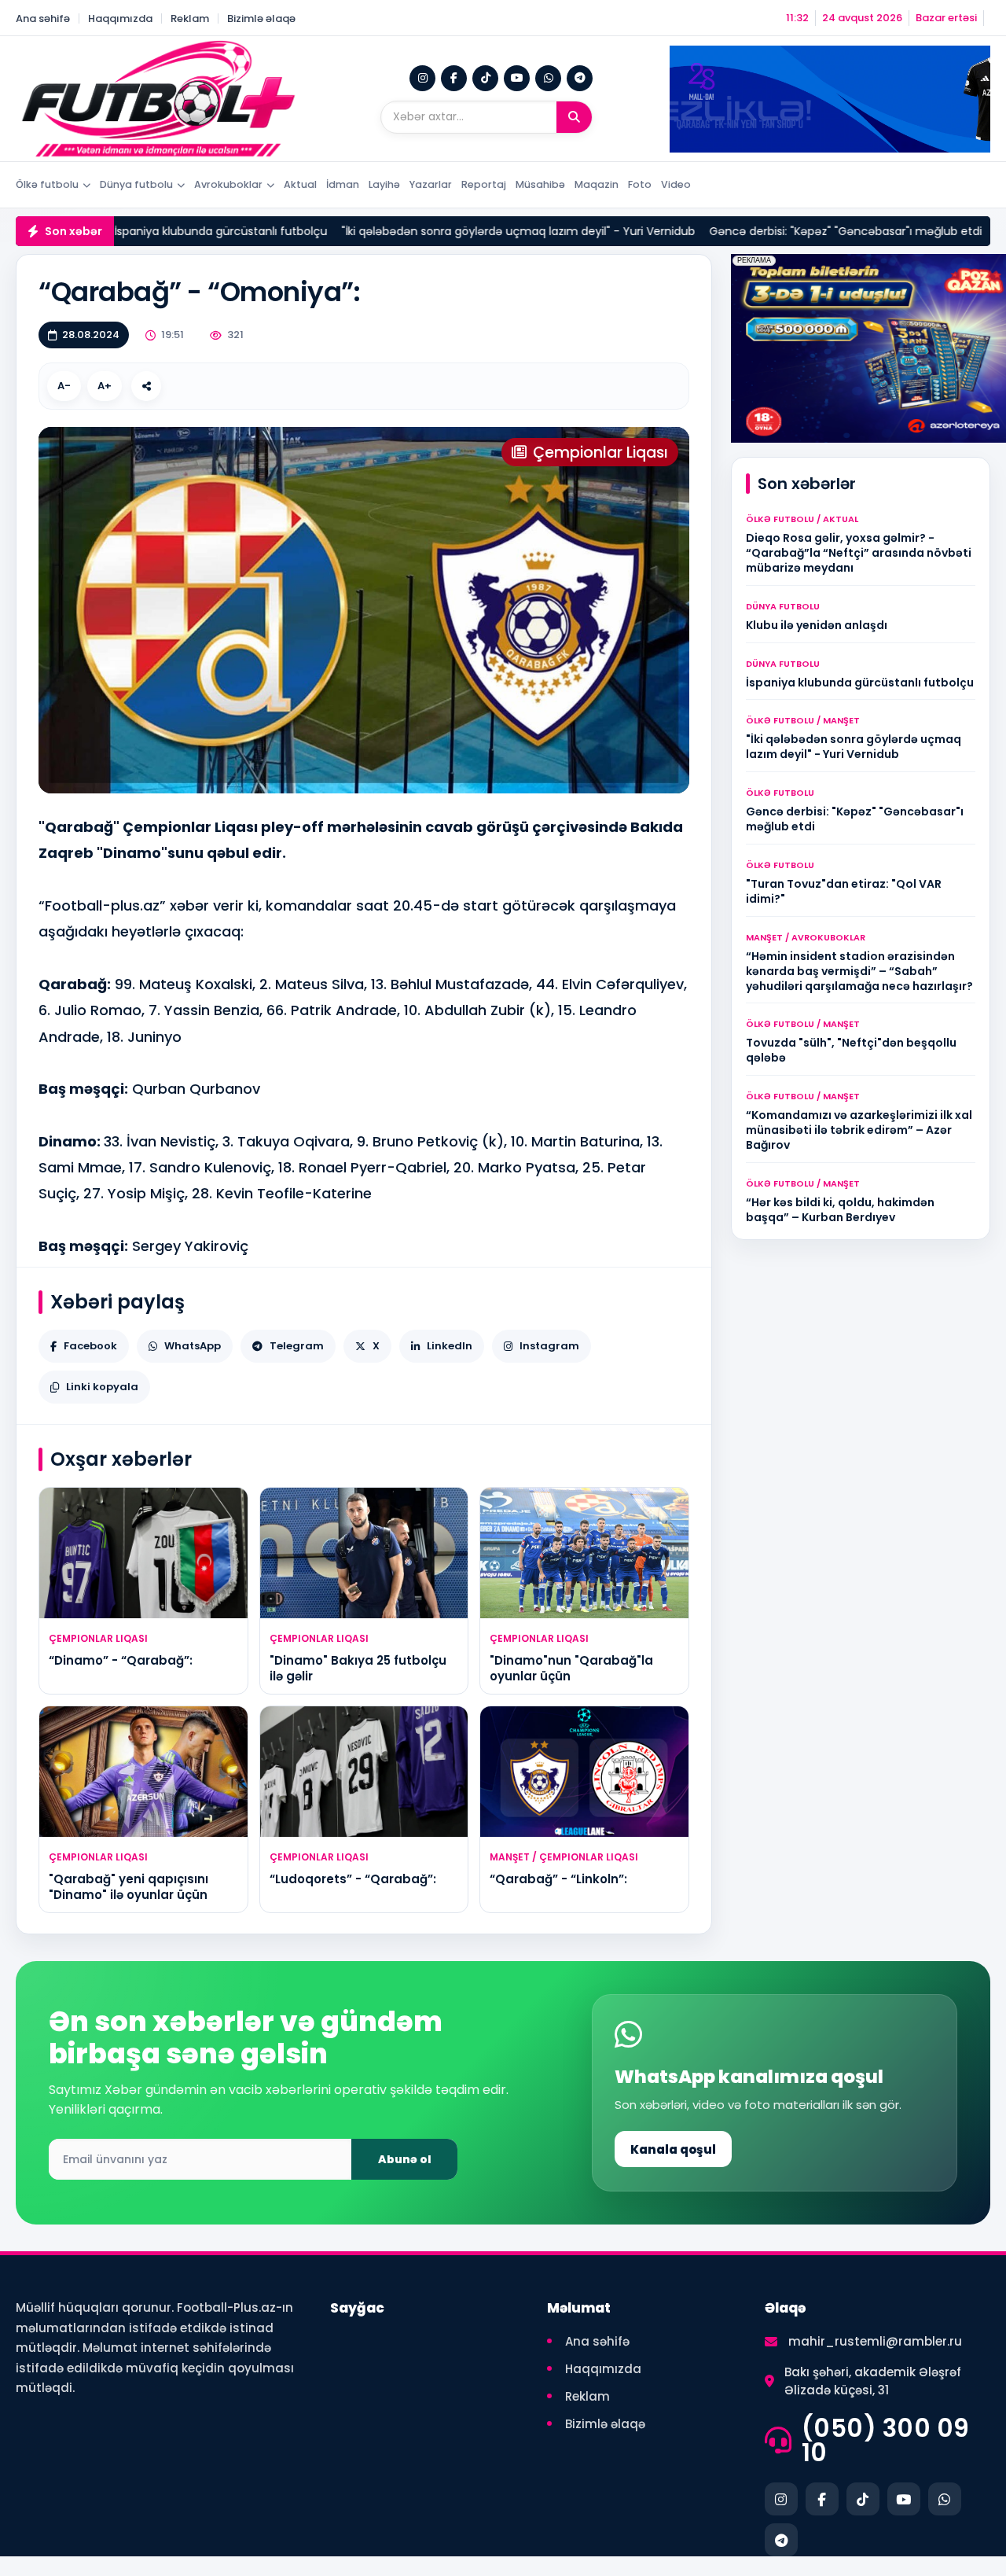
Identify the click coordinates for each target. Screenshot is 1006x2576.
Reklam (190, 18)
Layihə (384, 184)
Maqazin (597, 184)
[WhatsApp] (548, 78)
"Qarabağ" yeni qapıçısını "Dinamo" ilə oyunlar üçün (129, 1887)
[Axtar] (574, 117)
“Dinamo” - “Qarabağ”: (121, 1660)
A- (64, 386)
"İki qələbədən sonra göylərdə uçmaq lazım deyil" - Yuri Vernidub (406, 231)
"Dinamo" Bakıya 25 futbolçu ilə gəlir (358, 1668)
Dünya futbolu (136, 184)
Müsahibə (540, 184)
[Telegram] (580, 78)
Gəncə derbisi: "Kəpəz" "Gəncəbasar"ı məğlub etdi (733, 231)
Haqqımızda (120, 18)
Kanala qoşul (673, 2149)
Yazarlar (431, 184)
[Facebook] (454, 78)
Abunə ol (405, 2159)
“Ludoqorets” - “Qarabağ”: (353, 1879)
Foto (640, 184)
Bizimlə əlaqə (261, 18)
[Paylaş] (146, 386)
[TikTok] (485, 78)
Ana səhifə (43, 18)
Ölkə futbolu (47, 184)
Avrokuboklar (228, 184)
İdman (343, 184)
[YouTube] (517, 78)
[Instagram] (422, 78)
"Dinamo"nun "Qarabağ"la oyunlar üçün (571, 1668)
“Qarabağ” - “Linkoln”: (558, 1879)
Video (676, 184)
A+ (105, 386)
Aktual (300, 184)
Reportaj (484, 184)
